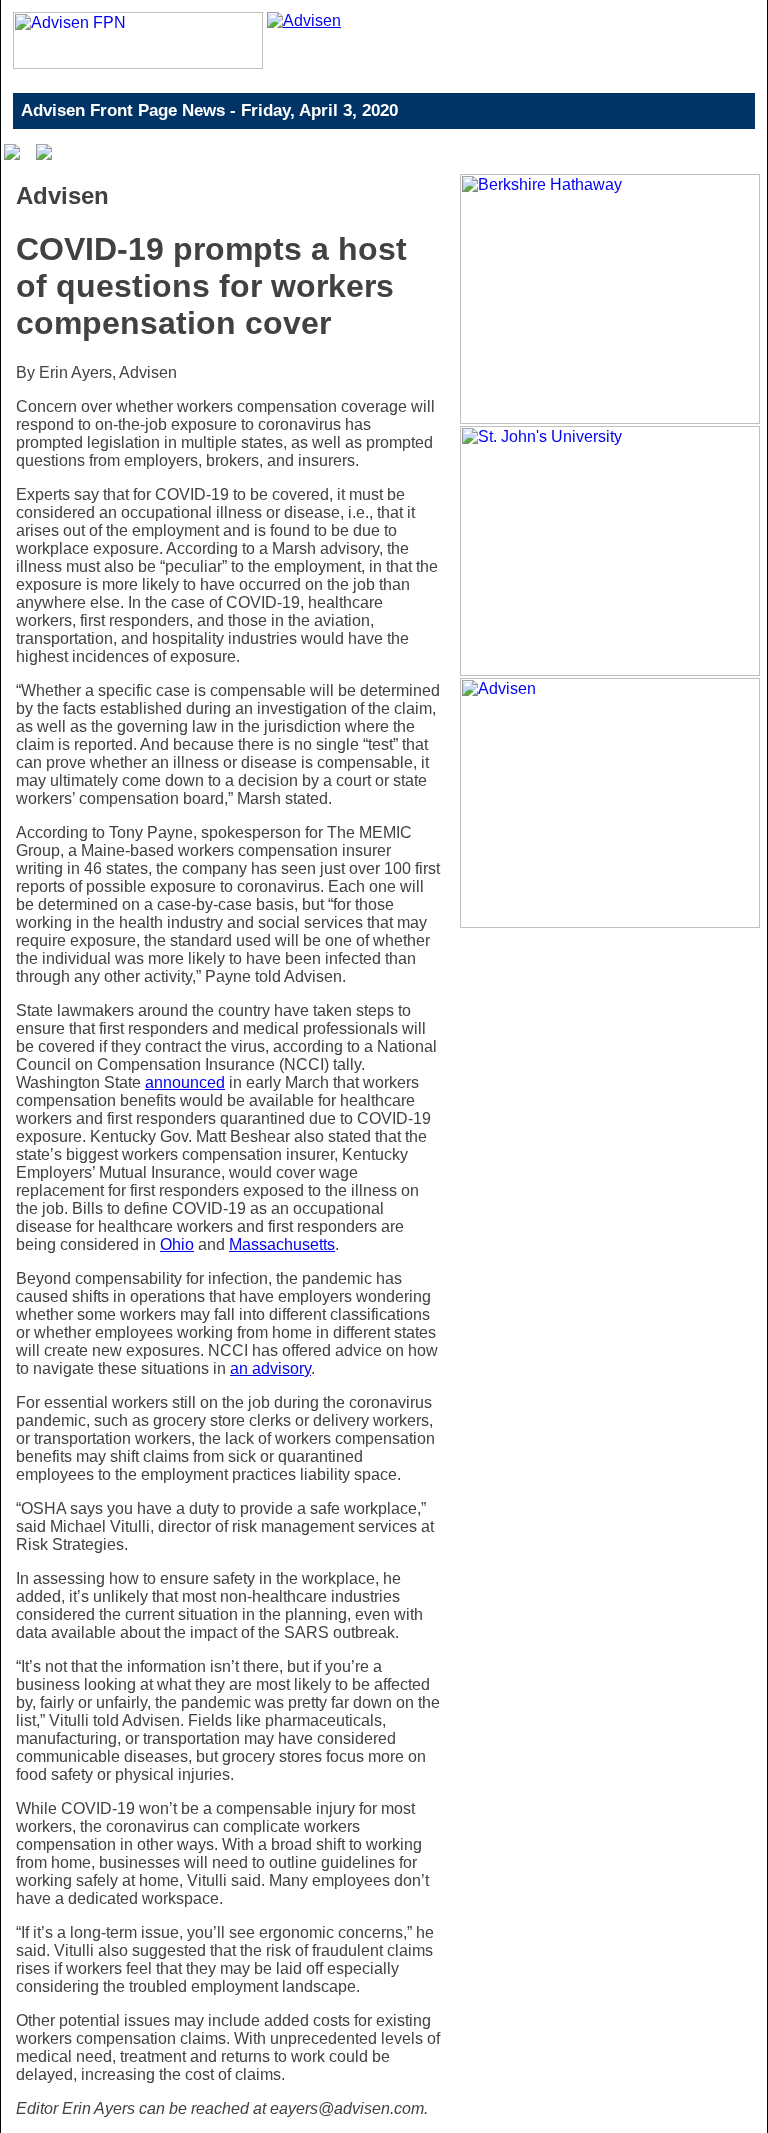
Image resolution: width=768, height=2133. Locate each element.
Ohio (177, 1244)
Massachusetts (282, 1244)
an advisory (270, 1368)
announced (185, 1082)
